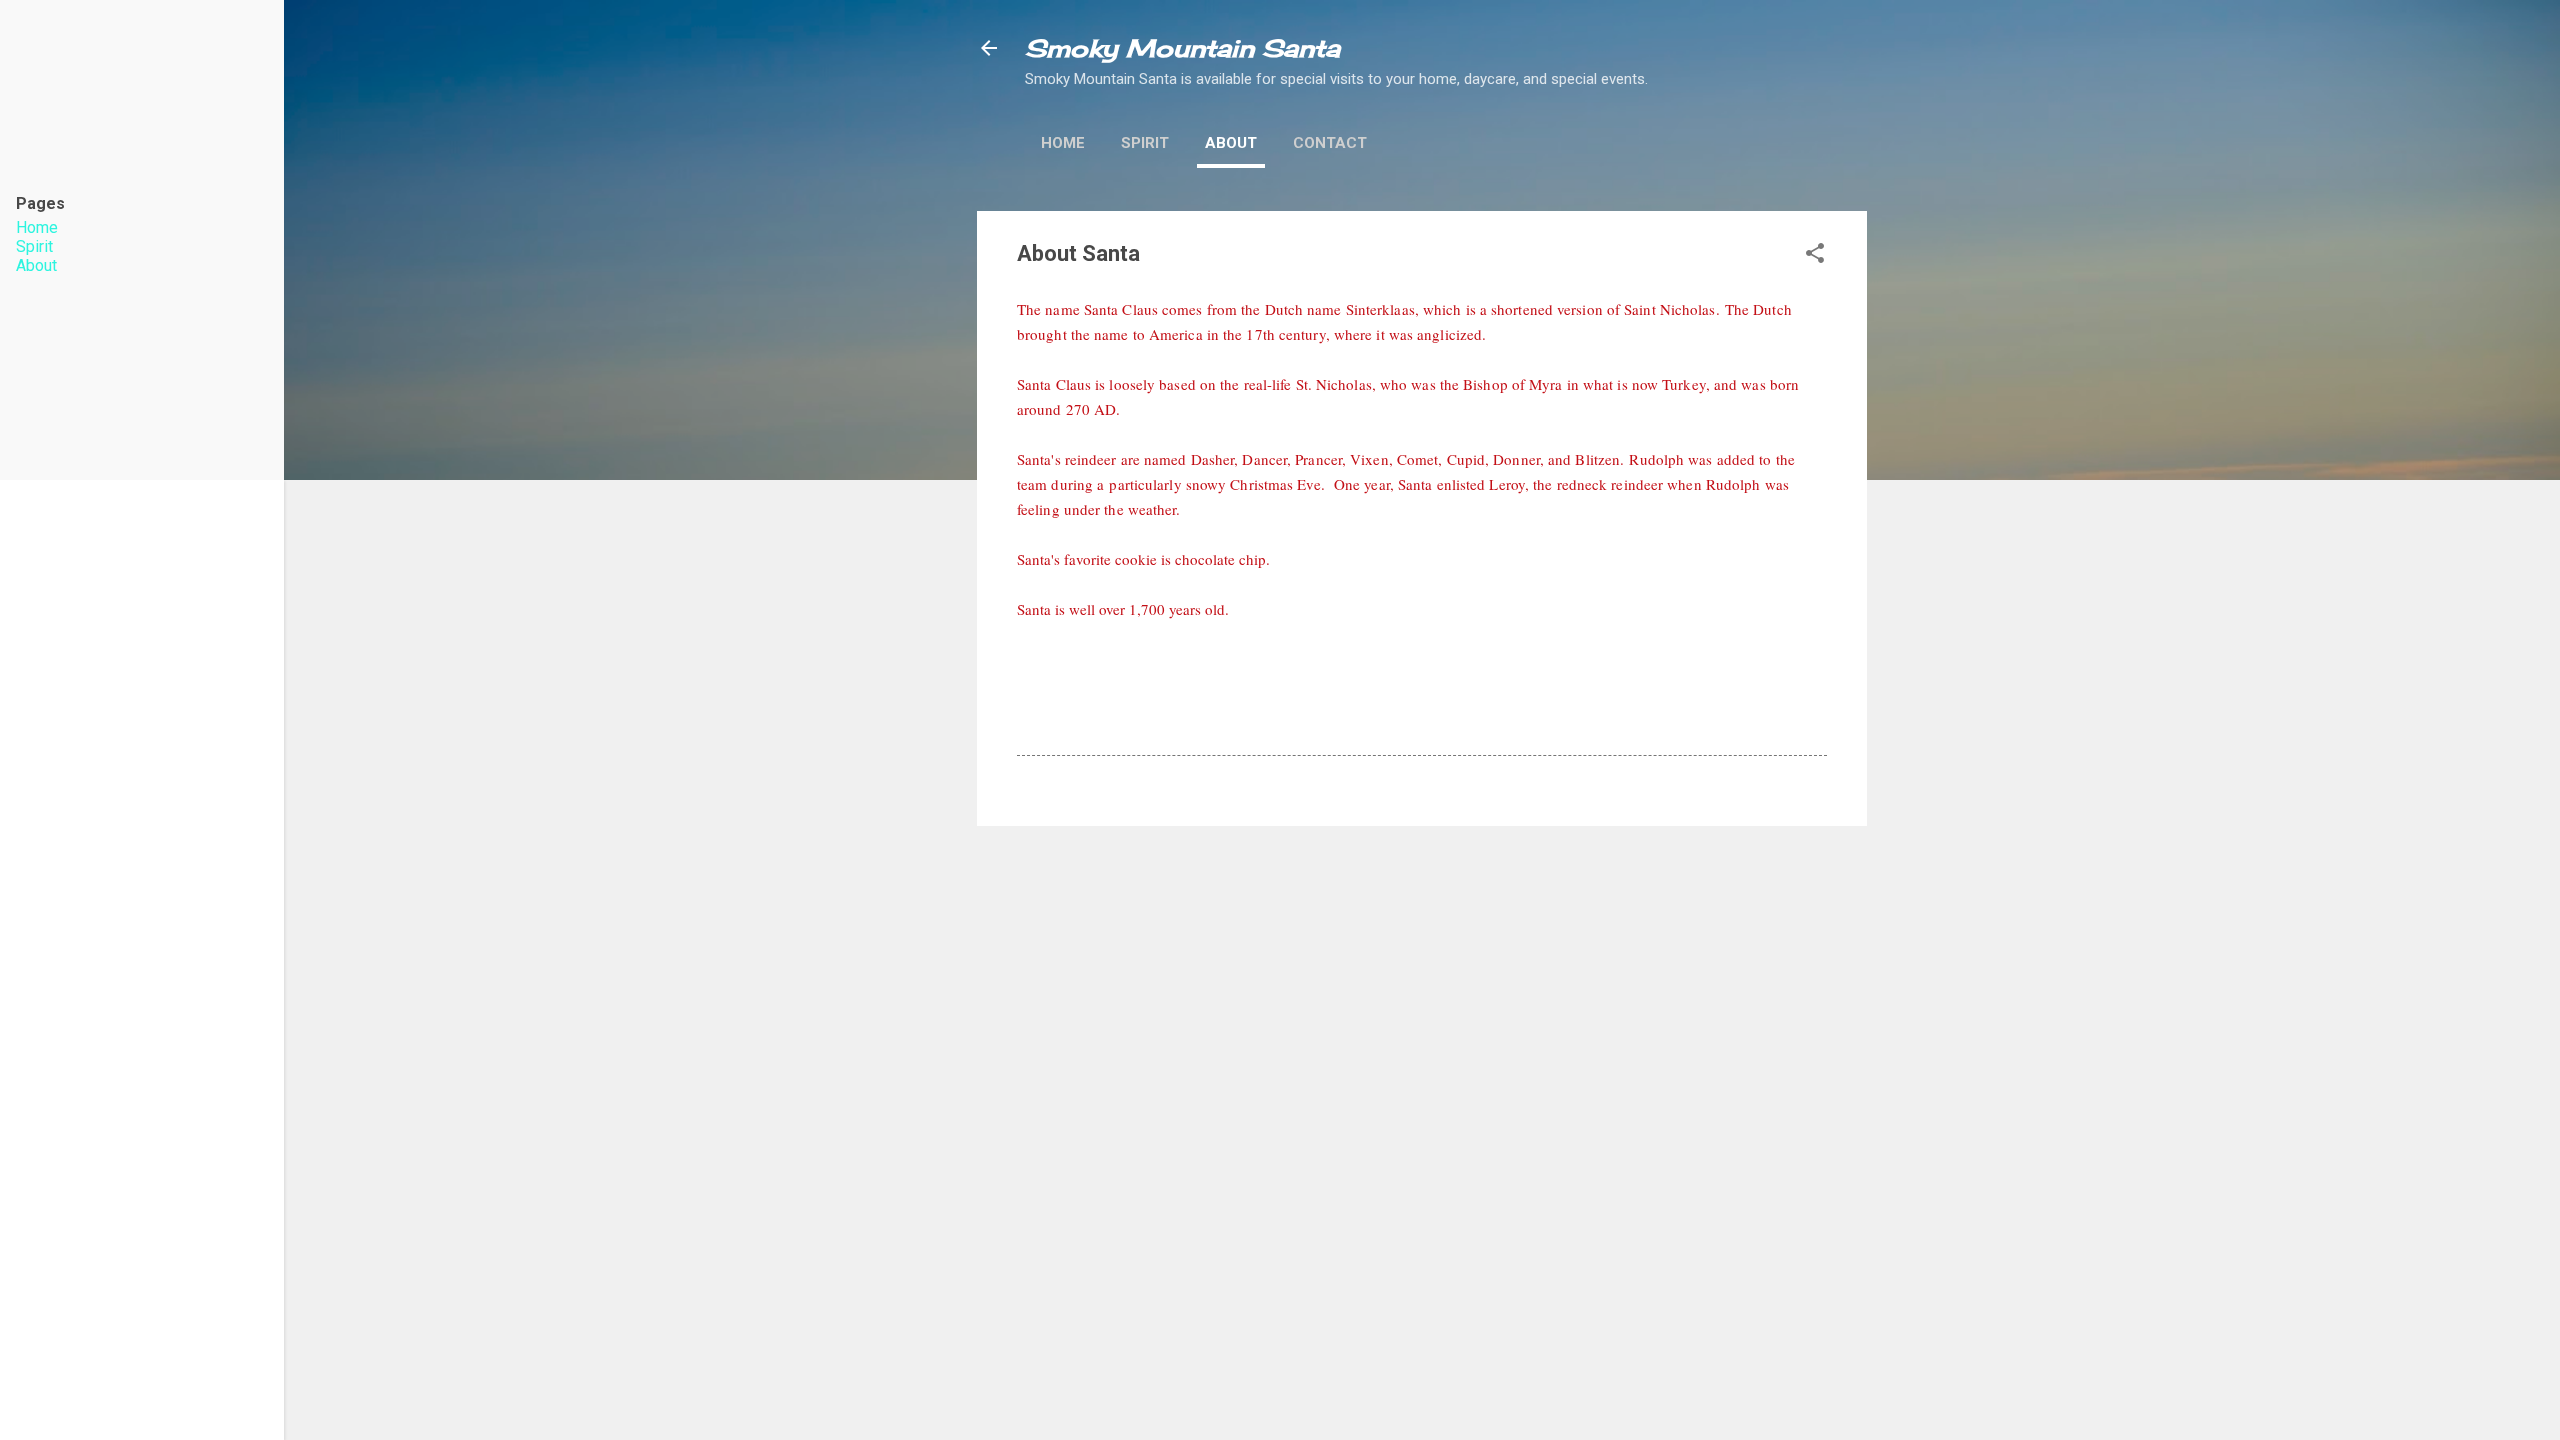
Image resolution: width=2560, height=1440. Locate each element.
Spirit (1145, 143)
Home (1063, 143)
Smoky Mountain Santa (1182, 48)
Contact (1330, 143)
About (1231, 143)
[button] (1815, 256)
